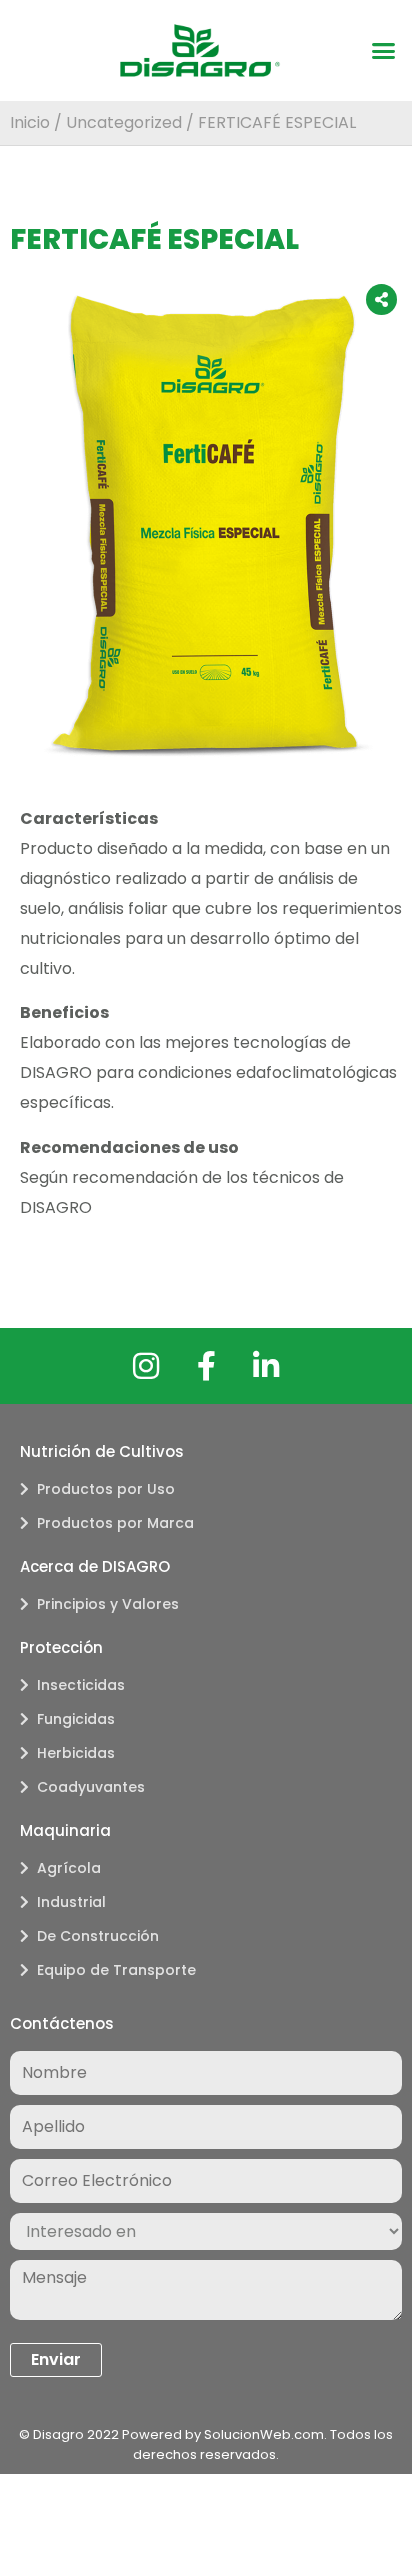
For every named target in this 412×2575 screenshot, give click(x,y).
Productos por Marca (115, 1523)
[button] (384, 51)
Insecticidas (81, 1685)
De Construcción (98, 1936)
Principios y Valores (108, 1604)
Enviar (56, 2359)
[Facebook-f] (206, 1366)
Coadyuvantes (91, 1787)
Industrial (71, 1902)
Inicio (30, 122)
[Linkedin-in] (266, 1366)
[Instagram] (146, 1366)
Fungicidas (76, 1719)
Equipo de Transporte (116, 1970)
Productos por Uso (106, 1489)
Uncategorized (124, 122)
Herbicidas (76, 1753)
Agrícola (69, 1868)
